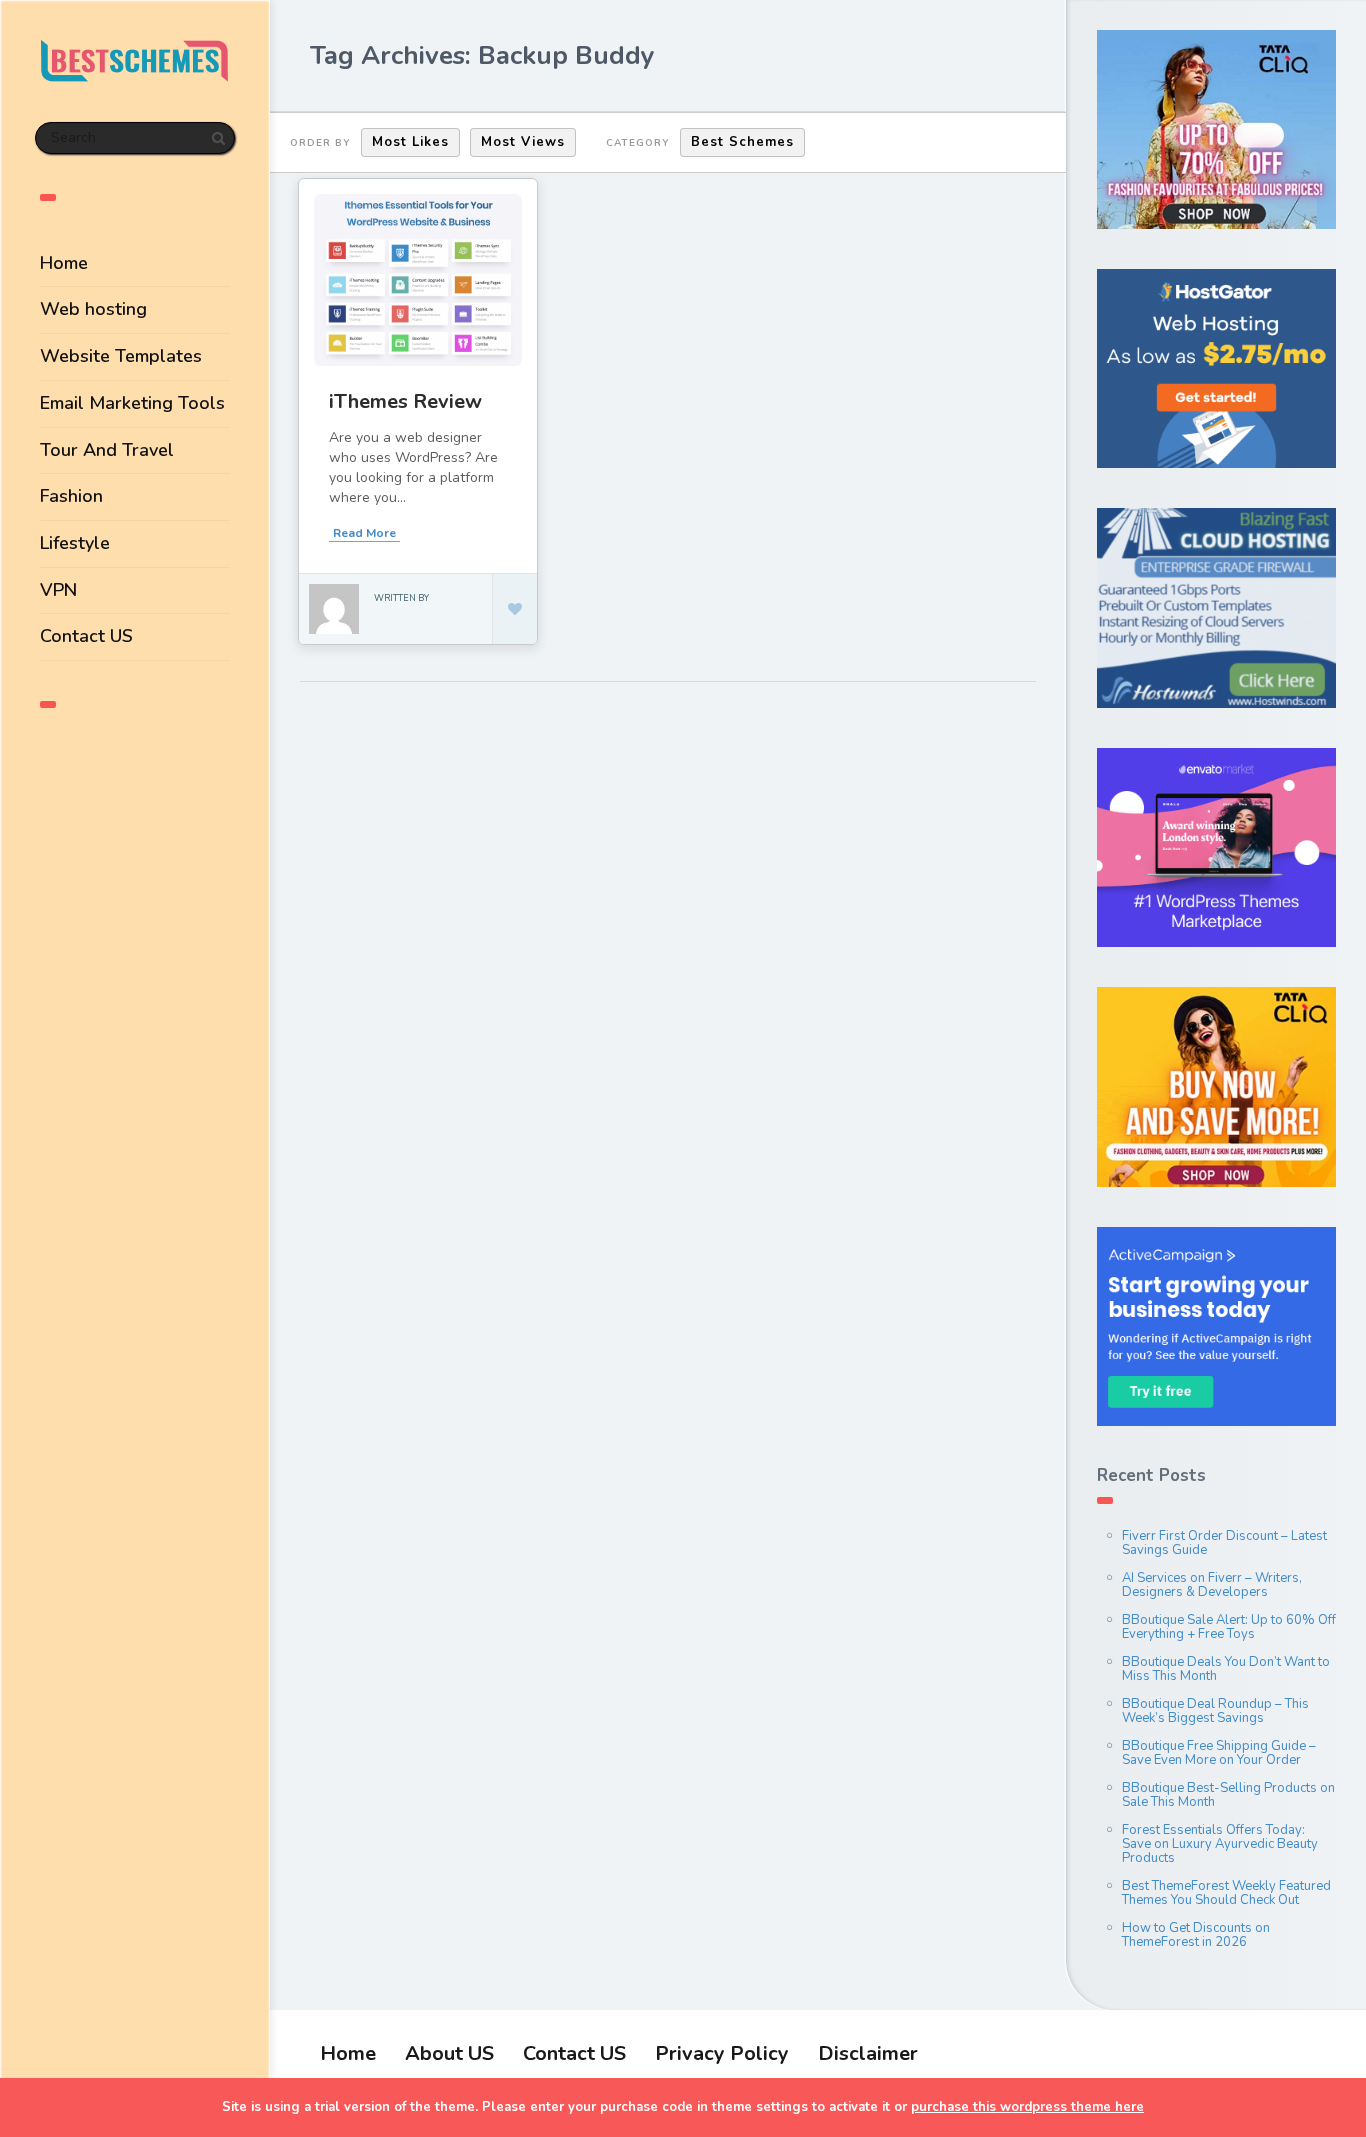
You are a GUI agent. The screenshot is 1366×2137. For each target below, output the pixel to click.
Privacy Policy (722, 2053)
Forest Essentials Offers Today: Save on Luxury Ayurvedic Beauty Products (1220, 1844)
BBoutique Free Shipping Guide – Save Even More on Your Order (1219, 1753)
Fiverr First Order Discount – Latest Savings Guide (1224, 1543)
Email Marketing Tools (132, 403)
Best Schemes (742, 142)
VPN (58, 590)
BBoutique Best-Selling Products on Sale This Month (1228, 1795)
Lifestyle (75, 543)
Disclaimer (868, 2053)
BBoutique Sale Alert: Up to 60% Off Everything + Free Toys (1229, 1627)
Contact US (86, 636)
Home (64, 263)
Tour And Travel (107, 450)
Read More (364, 533)
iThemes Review (405, 401)
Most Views (523, 142)
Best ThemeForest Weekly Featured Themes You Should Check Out (1226, 1893)
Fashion (71, 496)
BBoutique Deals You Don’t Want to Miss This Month (1226, 1669)
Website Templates (121, 356)
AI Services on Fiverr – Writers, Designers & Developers (1212, 1585)
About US (449, 2053)
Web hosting (93, 309)
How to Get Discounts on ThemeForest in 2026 (1196, 1935)
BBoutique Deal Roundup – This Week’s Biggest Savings (1215, 1711)
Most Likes (410, 142)
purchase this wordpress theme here (1027, 2107)
